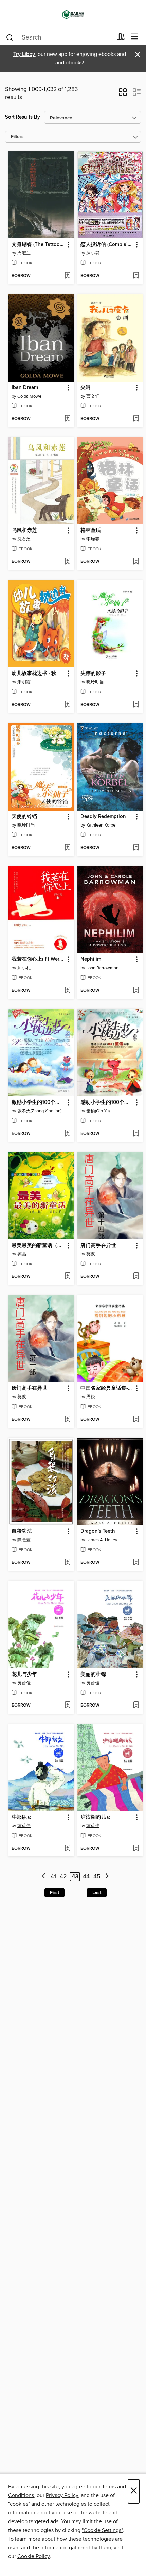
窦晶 (22, 1254)
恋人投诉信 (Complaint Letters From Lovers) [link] (107, 245)
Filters (17, 137)
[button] (123, 94)
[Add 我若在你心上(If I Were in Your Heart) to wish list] (67, 991)
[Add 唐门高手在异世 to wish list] (136, 1277)
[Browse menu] (135, 37)
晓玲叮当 (95, 682)
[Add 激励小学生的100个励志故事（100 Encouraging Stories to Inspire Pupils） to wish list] (67, 1134)
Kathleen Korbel (101, 825)
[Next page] (107, 1877)
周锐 (91, 1397)
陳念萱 (24, 1540)
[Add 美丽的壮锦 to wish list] (136, 1706)
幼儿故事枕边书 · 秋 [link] (34, 674)
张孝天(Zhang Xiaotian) (39, 1111)
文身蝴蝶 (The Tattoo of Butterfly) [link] (38, 245)
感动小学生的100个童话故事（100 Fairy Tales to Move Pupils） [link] (107, 1102)
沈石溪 (24, 539)
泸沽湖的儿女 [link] (96, 1817)
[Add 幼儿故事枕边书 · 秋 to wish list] (67, 705)
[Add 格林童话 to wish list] (136, 562)
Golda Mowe (29, 396)
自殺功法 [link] (22, 1531)
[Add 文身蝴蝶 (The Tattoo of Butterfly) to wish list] (67, 276)
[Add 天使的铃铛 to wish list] (67, 848)
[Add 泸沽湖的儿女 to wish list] (136, 1849)
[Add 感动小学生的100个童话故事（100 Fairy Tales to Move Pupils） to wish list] (136, 1134)
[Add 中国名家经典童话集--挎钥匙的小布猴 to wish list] (136, 1420)
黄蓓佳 (24, 1683)
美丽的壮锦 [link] (93, 1675)
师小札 (24, 968)
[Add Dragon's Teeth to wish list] (136, 1563)
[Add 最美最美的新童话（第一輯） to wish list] (67, 1277)
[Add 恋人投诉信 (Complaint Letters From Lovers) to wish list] (136, 276)
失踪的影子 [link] (93, 674)
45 (97, 1877)
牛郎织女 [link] (22, 1817)
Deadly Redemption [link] (103, 817)
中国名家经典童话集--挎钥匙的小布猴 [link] (107, 1388)
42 (63, 1877)
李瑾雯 (93, 539)
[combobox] (59, 37)
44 (86, 1877)
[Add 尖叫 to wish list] (136, 419)
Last (97, 1893)
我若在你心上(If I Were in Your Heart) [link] (38, 959)
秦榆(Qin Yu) (98, 1111)
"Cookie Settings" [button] (102, 2530)
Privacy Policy (62, 2495)
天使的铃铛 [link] (24, 817)
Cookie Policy (33, 2556)
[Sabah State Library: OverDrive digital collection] (73, 14)
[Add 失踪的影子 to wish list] (136, 705)
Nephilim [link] (91, 959)
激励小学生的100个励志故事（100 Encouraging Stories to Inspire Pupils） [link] (38, 1102)
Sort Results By (23, 117)
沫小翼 (93, 253)
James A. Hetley (102, 1540)
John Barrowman (102, 968)
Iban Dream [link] (25, 388)
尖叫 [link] (86, 388)
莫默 (91, 1254)
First (54, 1893)
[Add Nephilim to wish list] (136, 991)
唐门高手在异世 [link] (98, 1246)
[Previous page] (44, 1877)
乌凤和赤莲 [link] (24, 530)
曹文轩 (93, 396)
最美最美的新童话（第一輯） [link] (38, 1246)
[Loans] (121, 38)
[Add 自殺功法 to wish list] (67, 1563)
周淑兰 (24, 253)
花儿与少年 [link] (24, 1675)
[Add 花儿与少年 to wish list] (67, 1706)
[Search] (10, 37)
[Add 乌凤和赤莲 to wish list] (67, 562)
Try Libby (24, 54)
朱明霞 (24, 682)
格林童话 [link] (91, 530)
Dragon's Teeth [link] (98, 1531)
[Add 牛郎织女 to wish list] (67, 1849)
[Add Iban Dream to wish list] (67, 419)
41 (53, 1877)
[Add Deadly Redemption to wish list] (136, 848)
